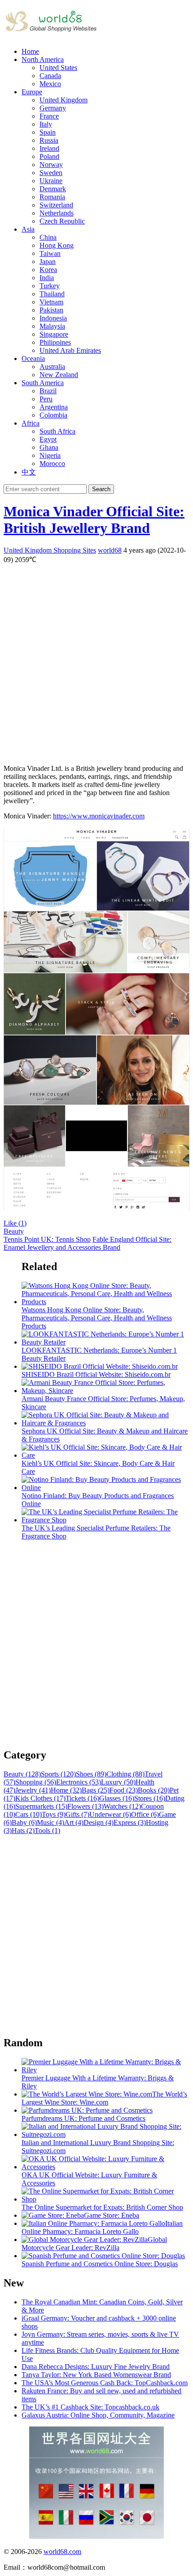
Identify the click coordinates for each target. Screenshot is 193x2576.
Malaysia (52, 326)
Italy (46, 124)
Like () (15, 1223)
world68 (110, 550)
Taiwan (50, 253)
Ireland (49, 148)
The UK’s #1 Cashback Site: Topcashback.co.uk (90, 2407)
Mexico (50, 84)
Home (30, 51)
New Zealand (59, 375)
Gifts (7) (77, 1814)
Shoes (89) (91, 1774)
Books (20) (154, 1790)
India (47, 278)
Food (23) (124, 1790)
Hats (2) (23, 1831)
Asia (28, 229)
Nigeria (50, 455)
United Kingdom (64, 100)
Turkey (50, 286)
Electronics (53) (79, 1782)
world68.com (62, 2552)
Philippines (55, 342)
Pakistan (51, 310)
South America (43, 383)
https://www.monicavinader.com (99, 816)
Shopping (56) (36, 1782)
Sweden (51, 173)
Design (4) (99, 1822)
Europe (32, 92)
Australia (52, 367)
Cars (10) (29, 1814)
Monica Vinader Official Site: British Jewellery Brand (94, 520)
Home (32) (66, 1790)
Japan (48, 262)
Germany (53, 108)
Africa (31, 423)
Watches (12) (122, 1806)
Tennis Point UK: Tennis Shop (47, 1239)
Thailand (52, 294)
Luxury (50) (118, 1782)
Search (101, 489)
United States (58, 68)
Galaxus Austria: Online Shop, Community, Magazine (98, 2415)
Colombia (53, 415)
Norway (51, 165)
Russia (49, 140)
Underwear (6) (110, 1814)
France (49, 116)
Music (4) (50, 1822)
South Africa (57, 431)
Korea (48, 270)
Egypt (48, 439)
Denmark (53, 189)
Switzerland (56, 205)
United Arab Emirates (70, 350)
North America (43, 59)
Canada (50, 76)
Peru (46, 399)
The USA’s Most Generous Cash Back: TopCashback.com (105, 2383)
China (48, 237)
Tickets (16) (82, 1798)
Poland (49, 156)
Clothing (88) (125, 1774)
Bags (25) (96, 1790)
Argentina (54, 407)
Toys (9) (54, 1814)
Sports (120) (58, 1774)
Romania (52, 197)
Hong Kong (57, 245)
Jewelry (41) (33, 1790)
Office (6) (145, 1814)
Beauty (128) (22, 1774)
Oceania (33, 358)
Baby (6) (24, 1822)
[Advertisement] (96, 661)
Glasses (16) (117, 1798)
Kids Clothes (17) (40, 1798)
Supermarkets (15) (41, 1806)
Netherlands (57, 213)
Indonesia (53, 318)
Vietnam (51, 302)
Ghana (49, 447)
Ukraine (51, 181)
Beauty (14, 1231)
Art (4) (74, 1822)
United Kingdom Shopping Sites (50, 550)
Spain (48, 132)
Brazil (48, 391)
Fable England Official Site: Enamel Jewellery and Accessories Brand (88, 1243)
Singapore (54, 334)
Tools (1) (47, 1831)
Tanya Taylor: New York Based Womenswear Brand (96, 2375)
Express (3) (130, 1822)
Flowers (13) (86, 1806)
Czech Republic (62, 221)
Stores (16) (150, 1798)
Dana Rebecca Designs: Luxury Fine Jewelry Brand (96, 2367)
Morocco (52, 464)
